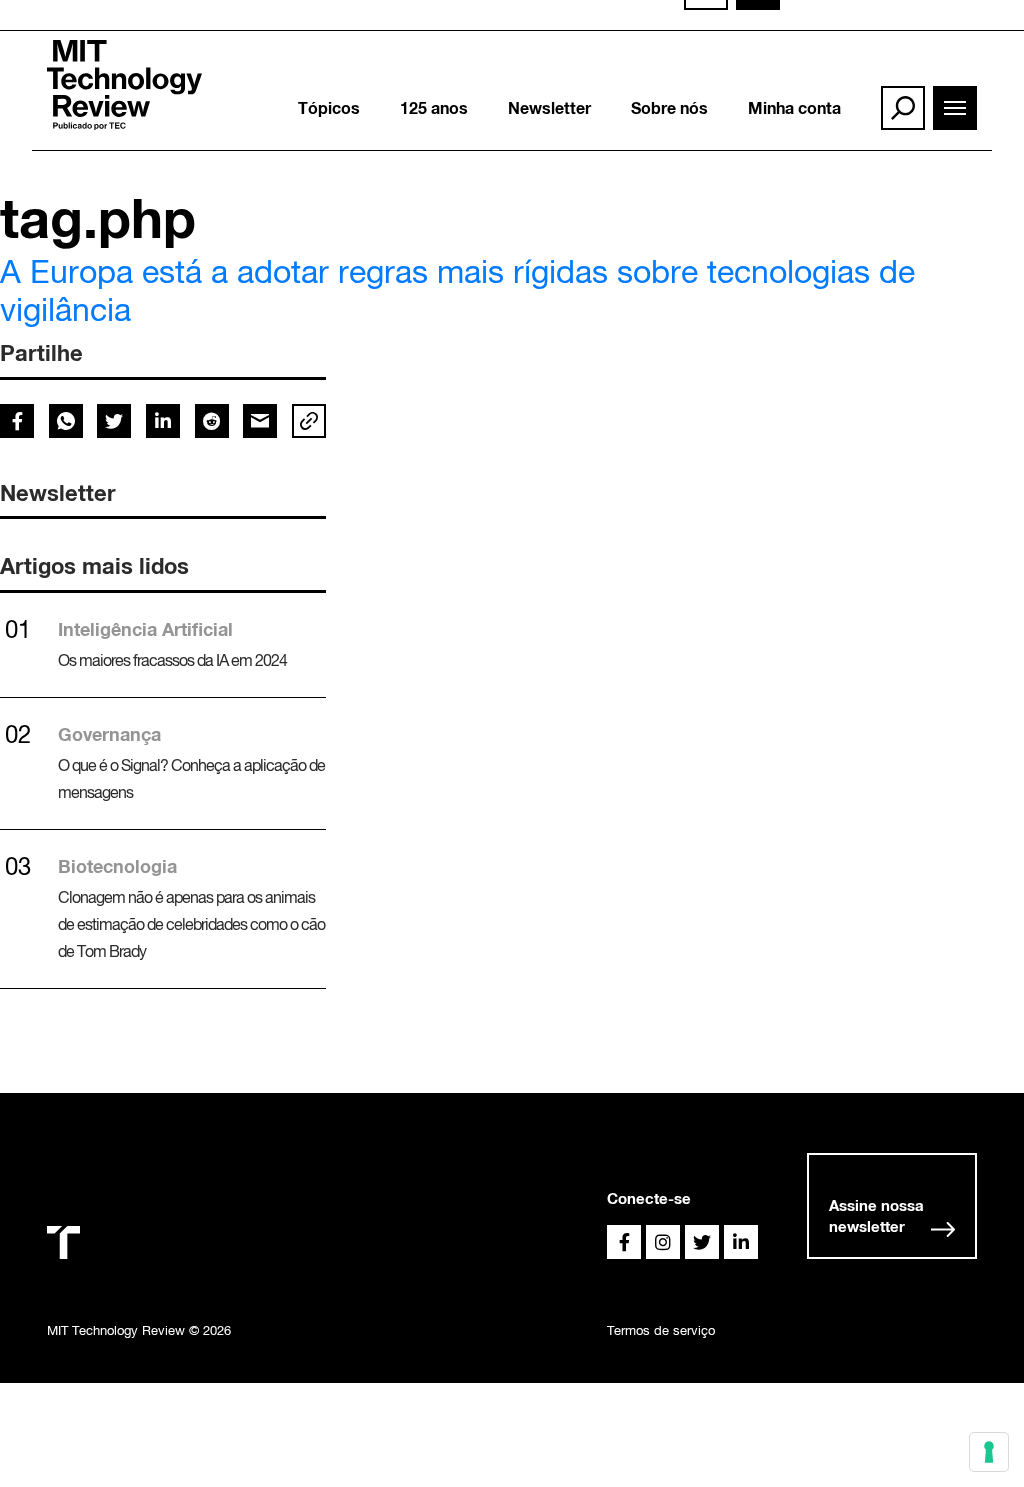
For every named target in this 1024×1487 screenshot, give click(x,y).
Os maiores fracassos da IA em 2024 (172, 660)
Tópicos (329, 107)
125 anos (434, 107)
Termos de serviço (661, 1330)
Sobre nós (669, 107)
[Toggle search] (903, 108)
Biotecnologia (117, 866)
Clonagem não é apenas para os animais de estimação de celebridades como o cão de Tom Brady (191, 924)
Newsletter (549, 107)
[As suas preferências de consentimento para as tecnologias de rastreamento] (989, 1452)
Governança (109, 734)
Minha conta (794, 107)
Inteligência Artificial (145, 629)
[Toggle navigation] (955, 108)
